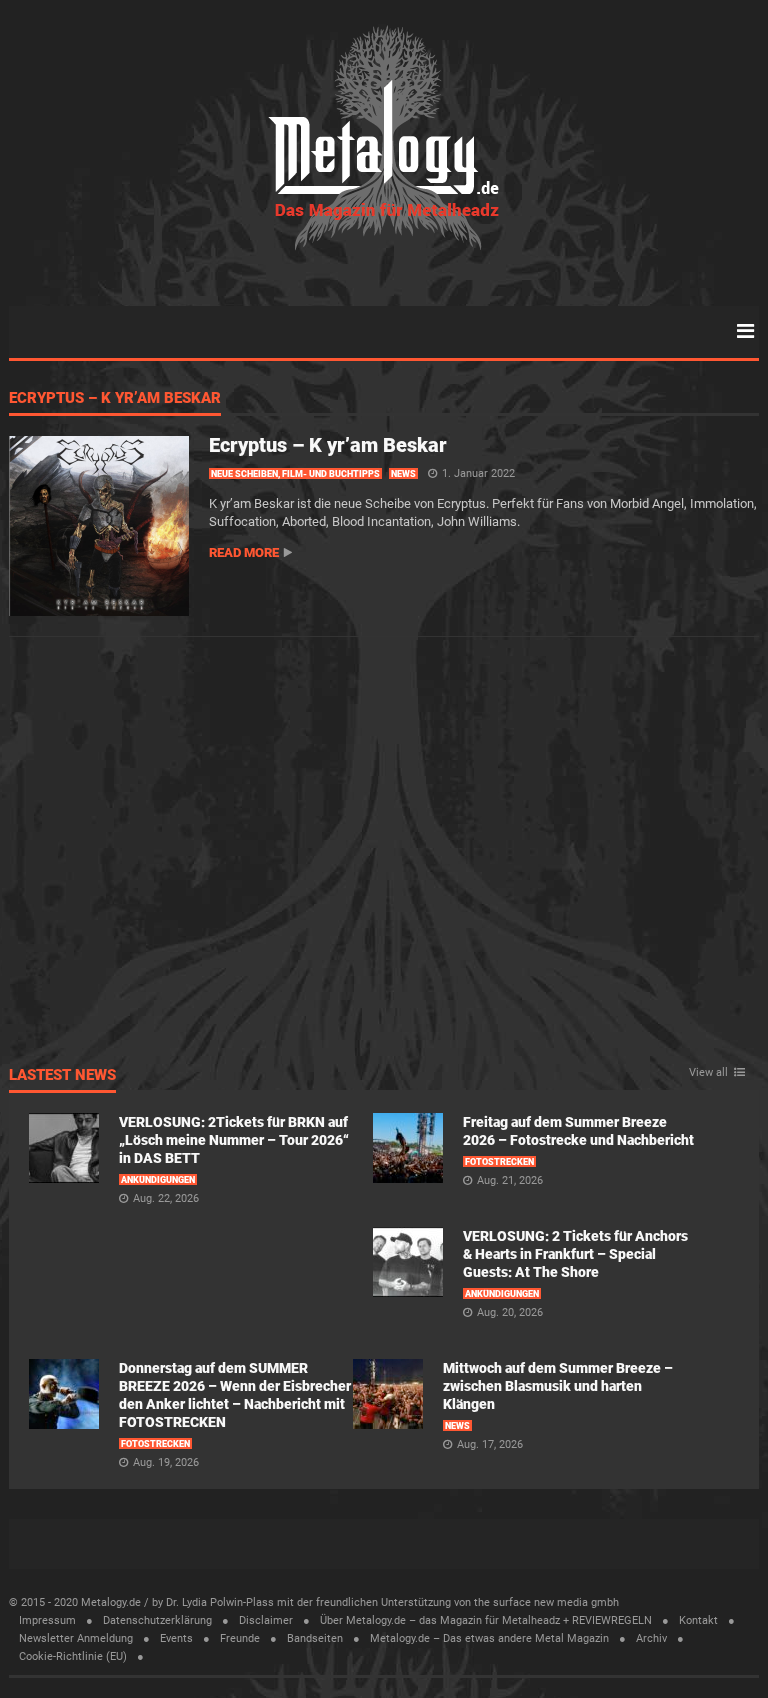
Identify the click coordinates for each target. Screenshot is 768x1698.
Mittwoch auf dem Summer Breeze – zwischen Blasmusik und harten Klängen (558, 1386)
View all (708, 1073)
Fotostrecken (499, 1162)
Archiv (651, 1638)
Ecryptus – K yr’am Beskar (115, 399)
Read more (244, 552)
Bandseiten (315, 1638)
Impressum (47, 1620)
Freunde (240, 1638)
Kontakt (698, 1620)
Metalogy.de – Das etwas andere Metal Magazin (489, 1638)
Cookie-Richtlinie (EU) (73, 1656)
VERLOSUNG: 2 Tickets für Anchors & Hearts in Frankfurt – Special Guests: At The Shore (575, 1254)
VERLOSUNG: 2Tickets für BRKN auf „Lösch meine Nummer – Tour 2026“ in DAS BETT (234, 1140)
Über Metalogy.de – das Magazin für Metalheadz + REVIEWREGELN (486, 1620)
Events (176, 1638)
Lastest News (62, 1076)
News (403, 474)
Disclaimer (266, 1620)
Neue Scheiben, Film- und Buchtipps (295, 474)
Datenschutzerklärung (157, 1620)
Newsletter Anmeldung (76, 1638)
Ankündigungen (158, 1180)
